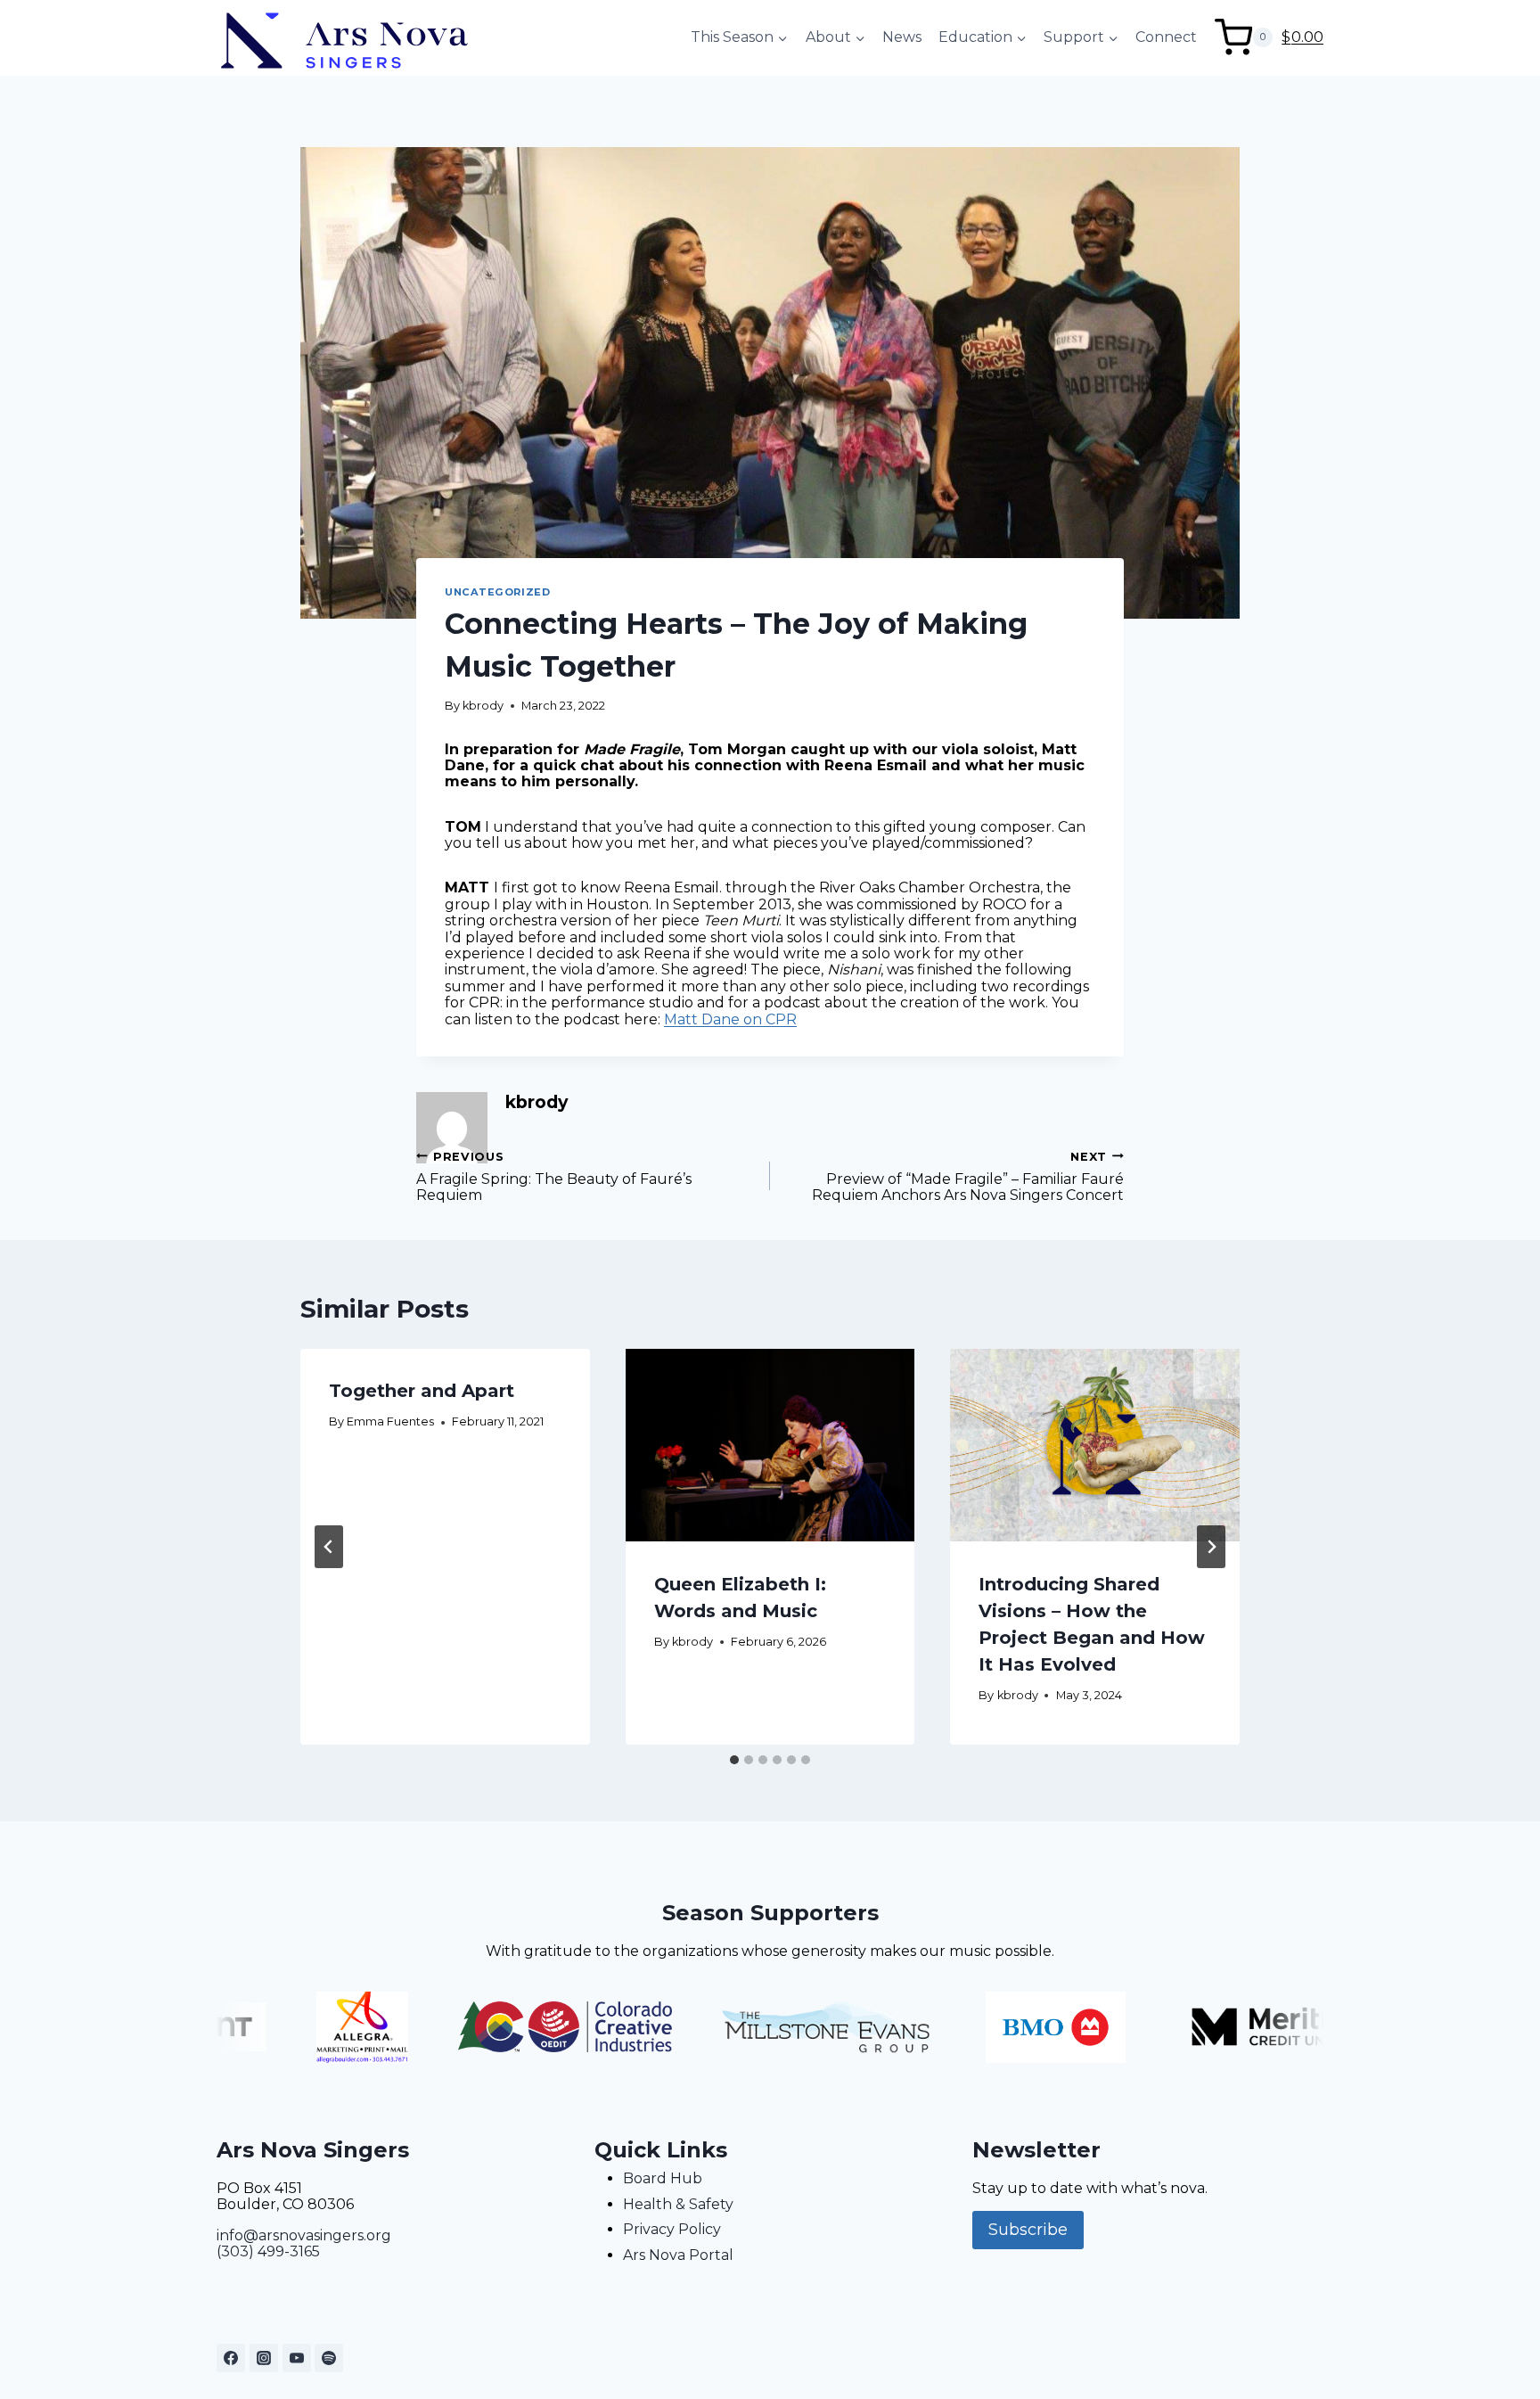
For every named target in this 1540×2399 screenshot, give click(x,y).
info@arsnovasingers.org (304, 2235)
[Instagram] (264, 2358)
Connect (1166, 37)
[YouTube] (297, 2358)
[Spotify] (329, 2358)
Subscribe (1028, 2230)
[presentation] (770, 1445)
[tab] (734, 1760)
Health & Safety (678, 2204)
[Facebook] (231, 2358)
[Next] (1211, 1547)
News (902, 37)
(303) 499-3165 (268, 2251)
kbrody (483, 706)
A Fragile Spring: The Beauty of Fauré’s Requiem (554, 1176)
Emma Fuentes (390, 1421)
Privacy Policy (672, 2229)
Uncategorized (497, 592)
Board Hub (663, 2178)
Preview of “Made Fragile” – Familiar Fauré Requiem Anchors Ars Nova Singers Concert (968, 1176)
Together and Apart (422, 1391)
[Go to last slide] (329, 1547)
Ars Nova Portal (678, 2255)
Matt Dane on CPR (730, 1019)
